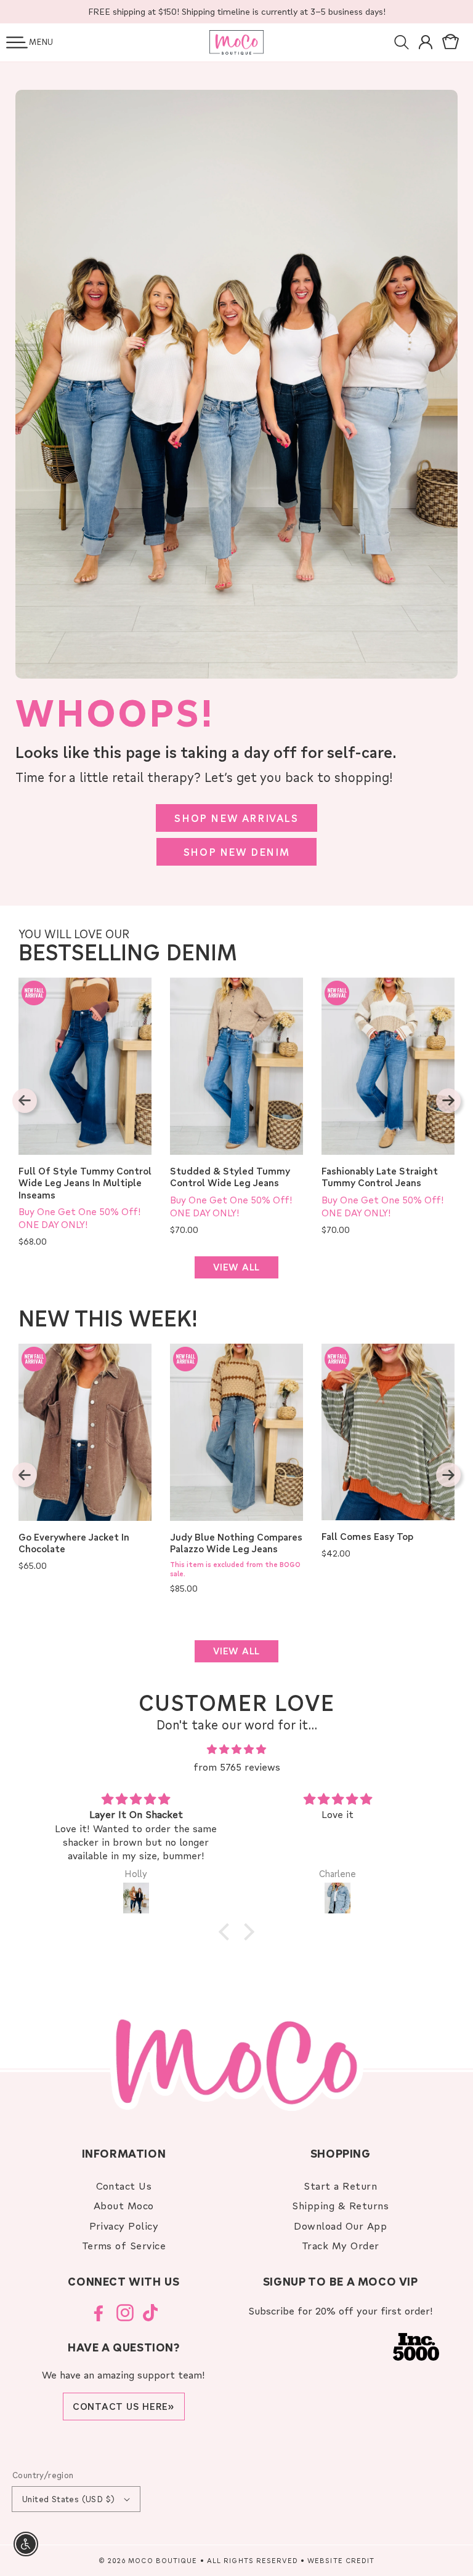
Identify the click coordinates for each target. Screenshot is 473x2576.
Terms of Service (124, 2245)
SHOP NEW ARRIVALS (236, 818)
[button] (17, 42)
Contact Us (124, 2186)
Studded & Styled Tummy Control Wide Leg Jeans (230, 1177)
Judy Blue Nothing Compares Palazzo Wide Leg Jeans (236, 1543)
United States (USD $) (68, 2499)
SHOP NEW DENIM (236, 852)
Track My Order (341, 2245)
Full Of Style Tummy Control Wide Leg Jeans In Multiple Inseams (85, 1183)
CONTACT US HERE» (124, 2406)
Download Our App (340, 2226)
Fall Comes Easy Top (367, 1537)
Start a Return (340, 2186)
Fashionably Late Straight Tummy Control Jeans (380, 1177)
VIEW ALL (236, 1267)
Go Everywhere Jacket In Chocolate (74, 1543)
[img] (236, 1749)
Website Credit (341, 2560)
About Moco (124, 2205)
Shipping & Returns (340, 2205)
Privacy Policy (124, 2226)
